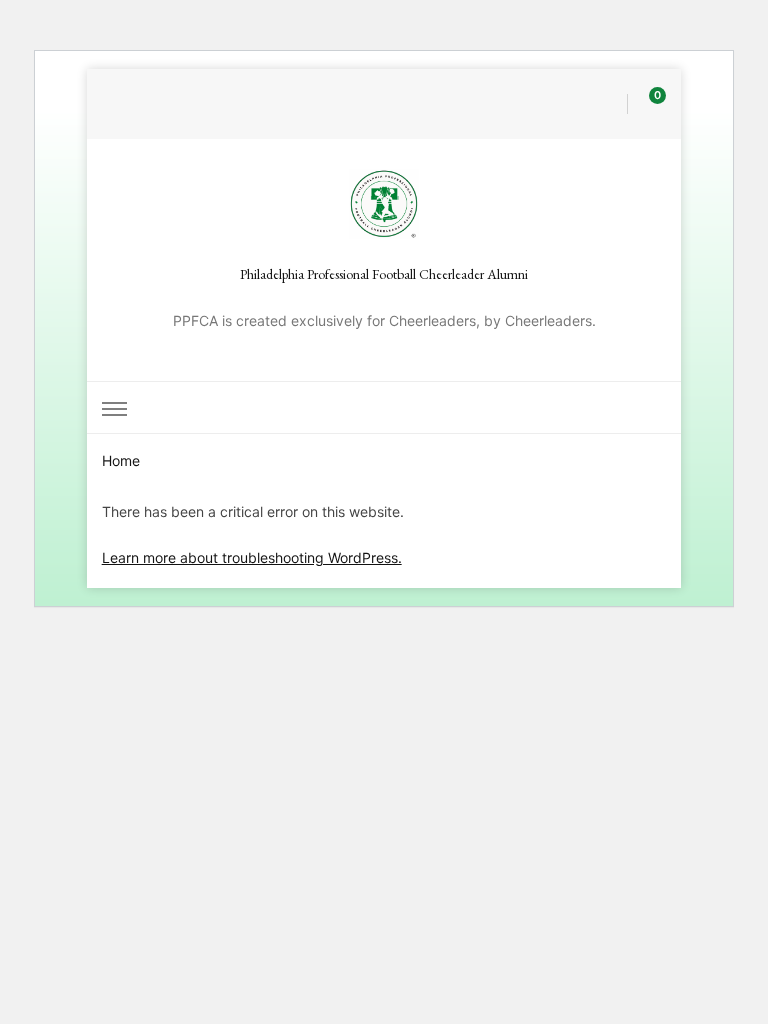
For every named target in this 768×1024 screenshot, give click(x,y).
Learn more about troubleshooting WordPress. (252, 557)
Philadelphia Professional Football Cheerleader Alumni (384, 274)
